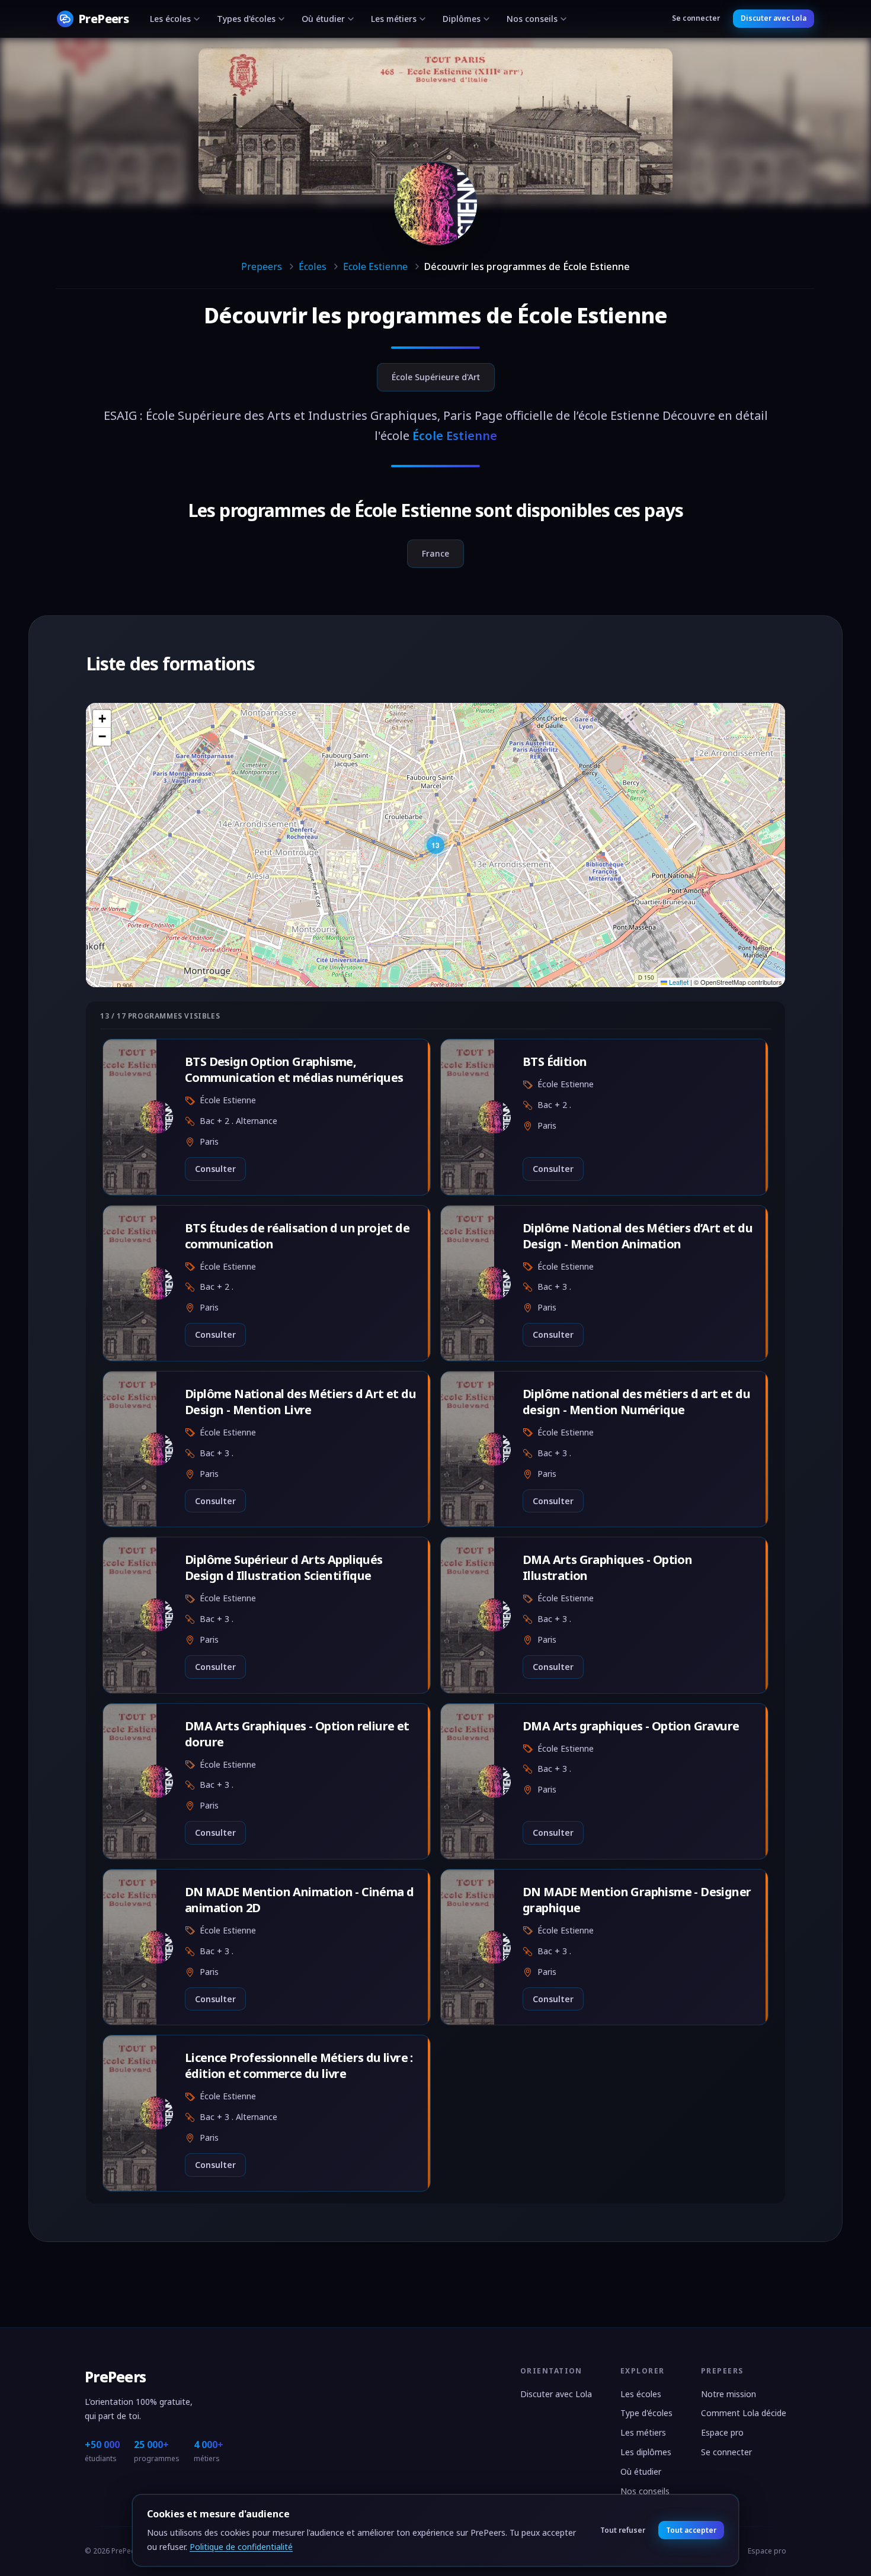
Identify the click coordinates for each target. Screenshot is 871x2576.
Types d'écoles (246, 19)
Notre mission (728, 2394)
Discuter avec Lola (774, 18)
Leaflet (678, 982)
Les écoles (170, 19)
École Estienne (592, 315)
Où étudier (323, 19)
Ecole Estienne (375, 266)
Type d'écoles (646, 2413)
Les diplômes (646, 2452)
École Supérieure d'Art (436, 377)
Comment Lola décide (744, 2413)
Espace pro (722, 2432)
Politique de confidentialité (241, 2547)
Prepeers (262, 266)
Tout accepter (691, 2530)
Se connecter (696, 18)
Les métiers (394, 19)
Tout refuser (623, 2530)
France (435, 553)
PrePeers (115, 2377)
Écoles (313, 266)
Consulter (215, 1169)
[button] (435, 845)
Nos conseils (532, 19)
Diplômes (462, 19)
